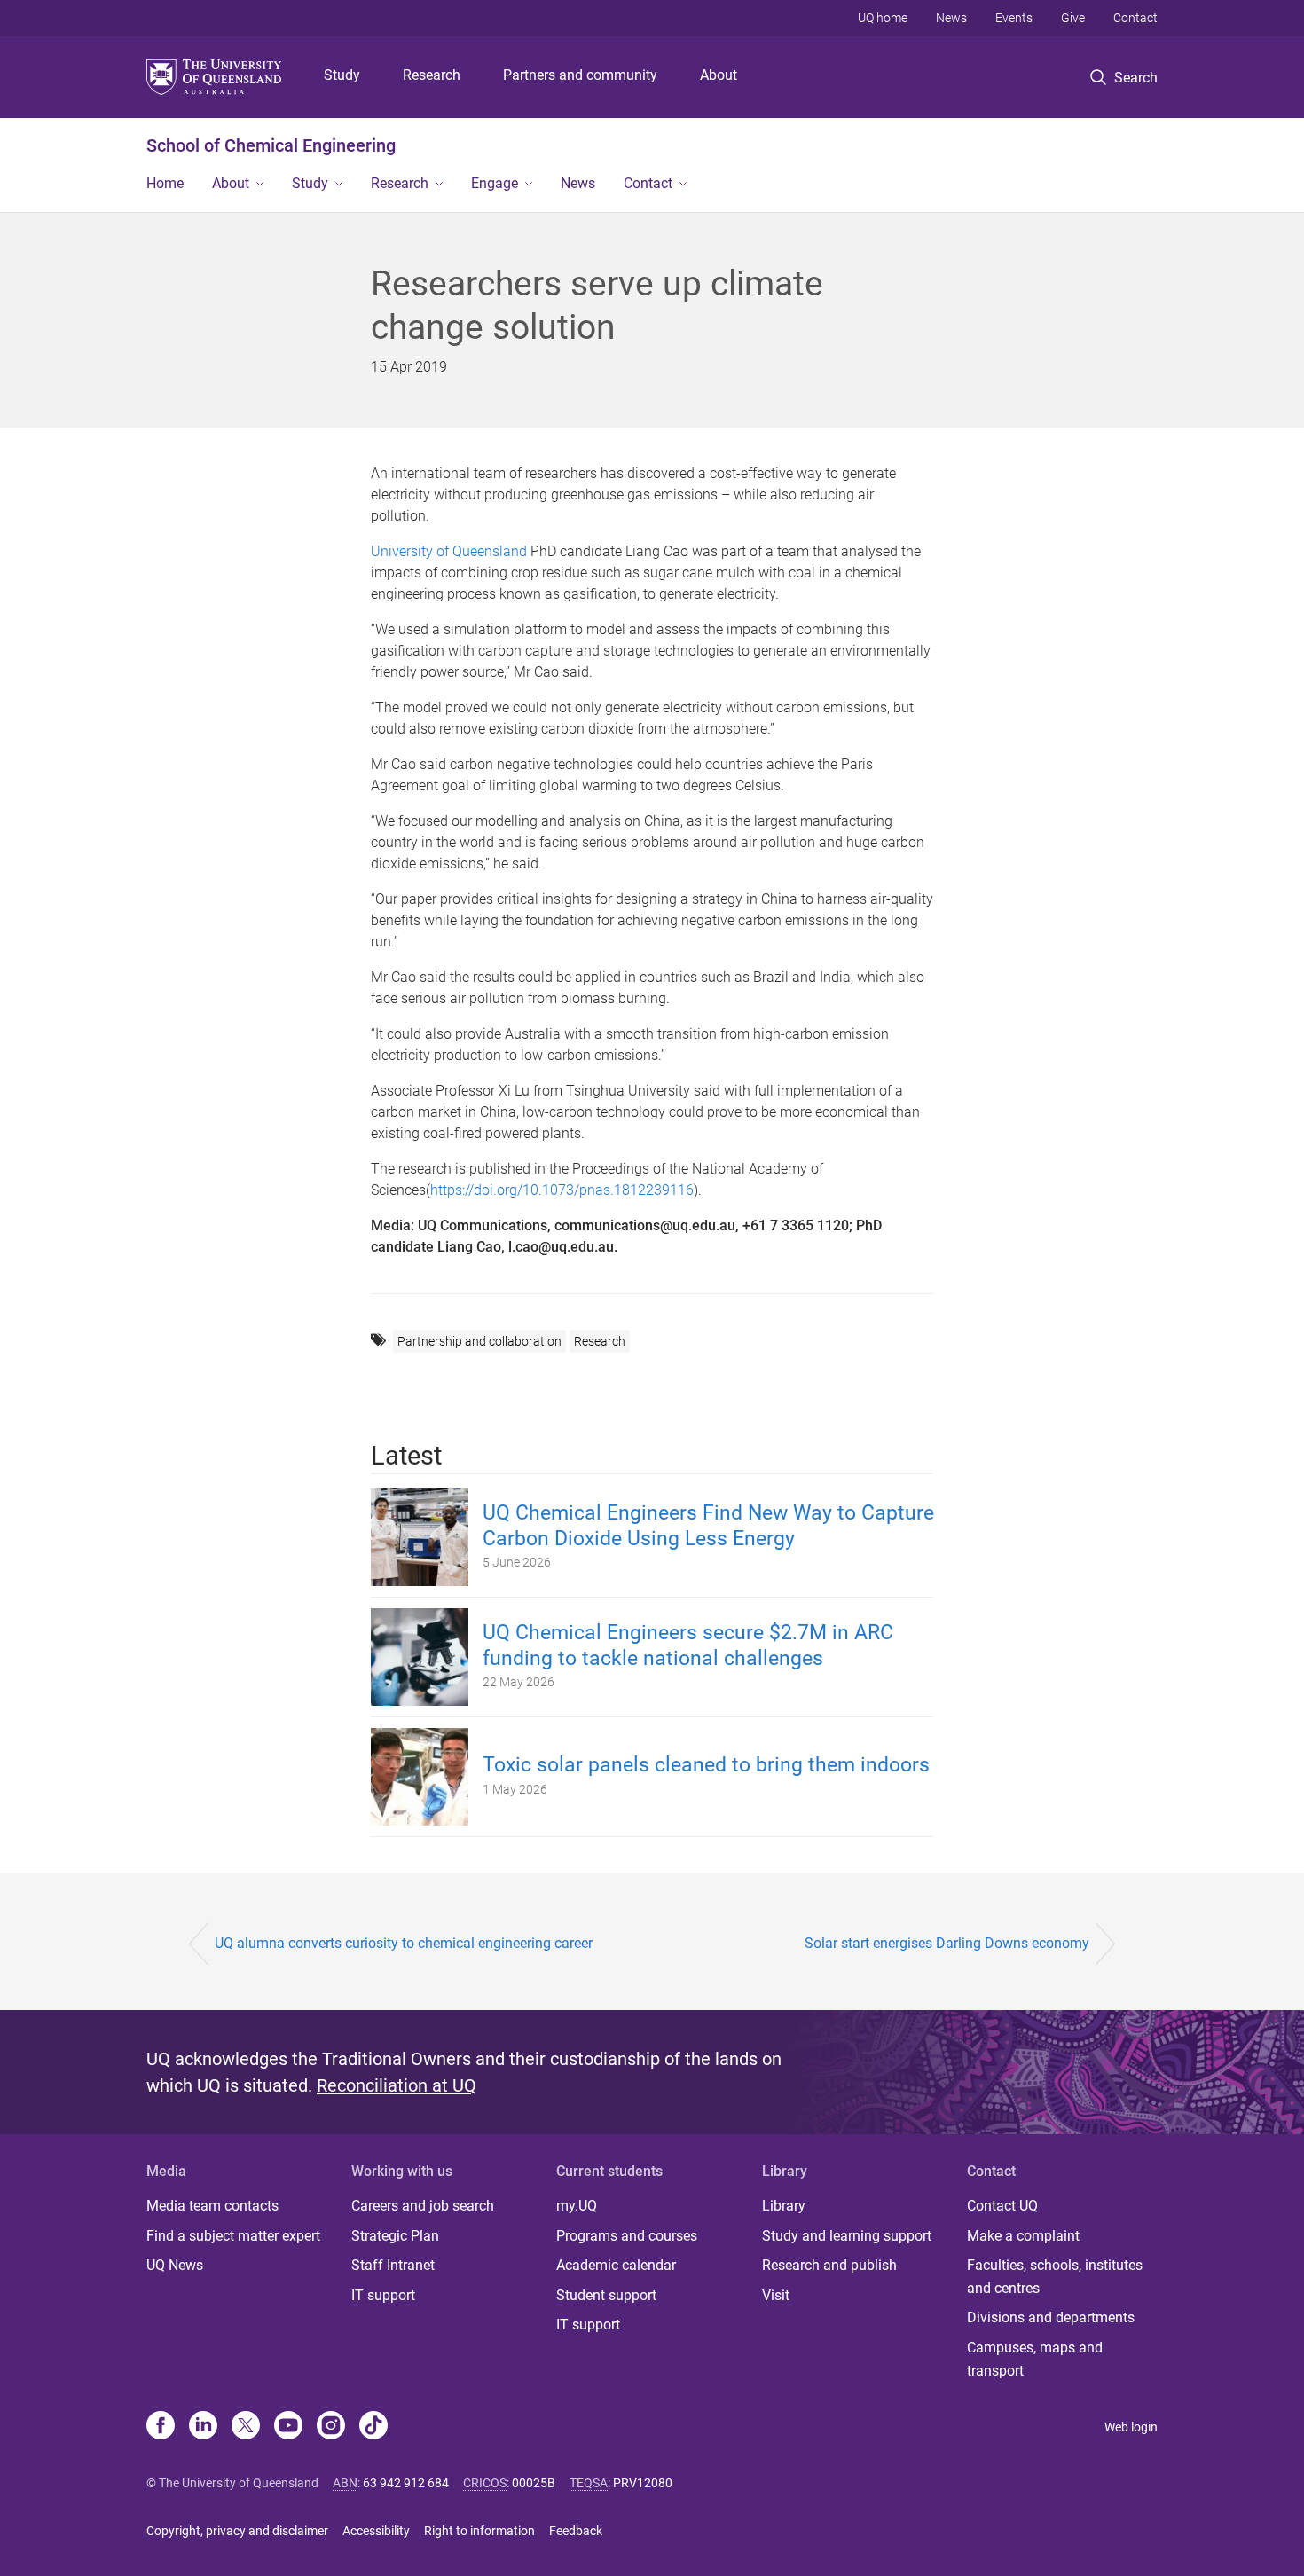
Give (1073, 18)
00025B (534, 2483)
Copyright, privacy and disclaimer (237, 2531)
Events (1014, 18)
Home (165, 183)
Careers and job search (423, 2206)
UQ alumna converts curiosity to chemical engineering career (404, 1943)
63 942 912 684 (406, 2483)
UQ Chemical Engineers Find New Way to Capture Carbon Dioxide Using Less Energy (708, 1526)
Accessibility (376, 2531)
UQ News (175, 2265)
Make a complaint (1023, 2236)
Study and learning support (847, 2236)
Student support (606, 2295)
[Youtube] (288, 2427)
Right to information (479, 2531)
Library (784, 2206)
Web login (1131, 2427)
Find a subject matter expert (233, 2236)
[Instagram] (331, 2427)
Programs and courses (627, 2236)
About (719, 75)
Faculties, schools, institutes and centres (1055, 2277)
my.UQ (577, 2206)
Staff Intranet (393, 2265)
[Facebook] (161, 2427)
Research (432, 75)
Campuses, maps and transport (1035, 2359)
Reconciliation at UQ (397, 2085)
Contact (1135, 18)
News (951, 18)
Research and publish (829, 2265)
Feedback (576, 2531)
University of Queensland (449, 551)
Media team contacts (212, 2206)
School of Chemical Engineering (271, 145)
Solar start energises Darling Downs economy (947, 1943)
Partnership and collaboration (479, 1341)
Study (342, 75)
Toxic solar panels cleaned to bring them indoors (706, 1765)
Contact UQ (1002, 2206)
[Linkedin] (203, 2427)
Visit (776, 2295)
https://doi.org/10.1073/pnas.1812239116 (562, 1190)
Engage (495, 183)
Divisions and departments (1051, 2317)
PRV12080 (643, 2483)
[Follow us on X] (246, 2427)
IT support (383, 2295)
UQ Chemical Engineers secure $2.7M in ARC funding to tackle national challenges (688, 1645)
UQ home (883, 18)
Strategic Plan (395, 2236)
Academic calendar (616, 2265)
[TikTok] (373, 2427)
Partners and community (580, 75)
